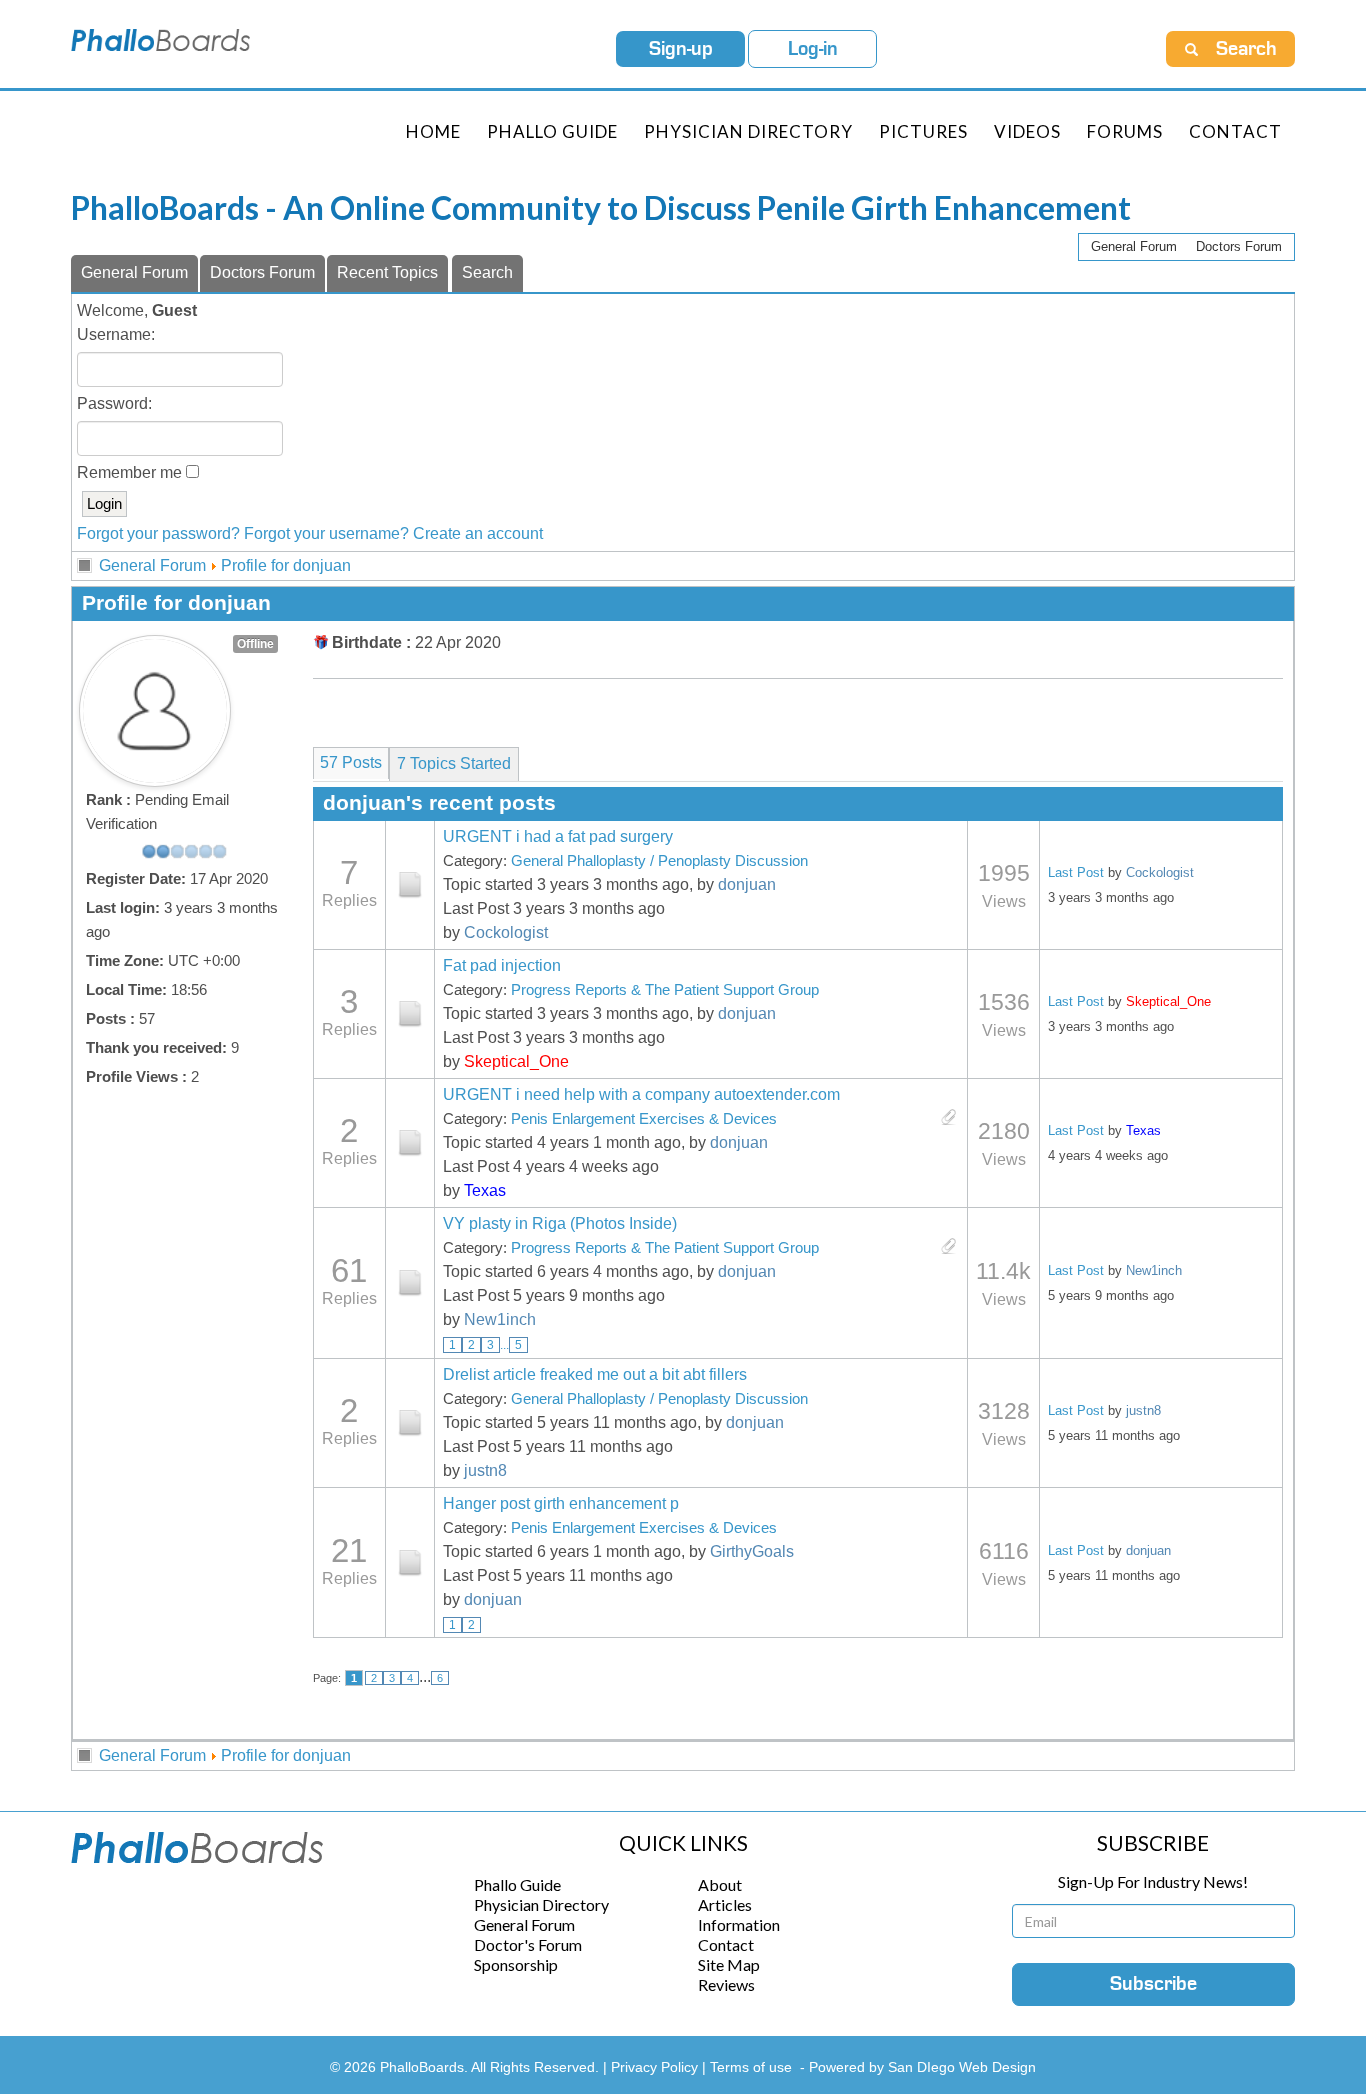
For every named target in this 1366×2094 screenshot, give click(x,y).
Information (739, 1924)
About (720, 1884)
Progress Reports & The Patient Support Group (665, 990)
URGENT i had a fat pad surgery (558, 836)
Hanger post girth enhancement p (561, 1503)
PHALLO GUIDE (552, 131)
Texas (485, 1190)
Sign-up (681, 49)
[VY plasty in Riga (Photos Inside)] (410, 1283)
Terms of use (751, 2067)
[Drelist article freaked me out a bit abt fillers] (410, 1423)
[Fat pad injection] (410, 1014)
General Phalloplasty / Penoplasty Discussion (659, 861)
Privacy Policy (656, 2067)
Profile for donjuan (286, 565)
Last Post (1076, 872)
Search (487, 272)
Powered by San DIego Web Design (922, 2067)
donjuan (747, 884)
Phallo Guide (517, 1884)
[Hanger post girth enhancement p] (410, 1563)
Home (433, 131)
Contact (1235, 131)
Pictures (923, 131)
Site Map (729, 1964)
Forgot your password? (158, 533)
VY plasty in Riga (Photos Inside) (560, 1223)
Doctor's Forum (528, 1944)
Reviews (726, 1984)
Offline (255, 644)
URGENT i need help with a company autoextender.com (641, 1094)
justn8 (485, 1470)
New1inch (500, 1319)
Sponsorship (516, 1964)
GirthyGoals (752, 1551)
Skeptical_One (516, 1061)
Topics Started (454, 763)
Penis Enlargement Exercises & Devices (644, 1119)
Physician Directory (748, 131)
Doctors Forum (1239, 246)
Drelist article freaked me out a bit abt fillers (595, 1374)
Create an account (478, 533)
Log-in (813, 49)
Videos (1027, 131)
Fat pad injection (502, 965)
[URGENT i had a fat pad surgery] (410, 885)
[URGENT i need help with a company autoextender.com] (410, 1143)
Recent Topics (387, 272)
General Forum (1134, 246)
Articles (725, 1904)
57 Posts (351, 762)
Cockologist (506, 932)
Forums (1125, 131)
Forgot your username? (326, 533)
